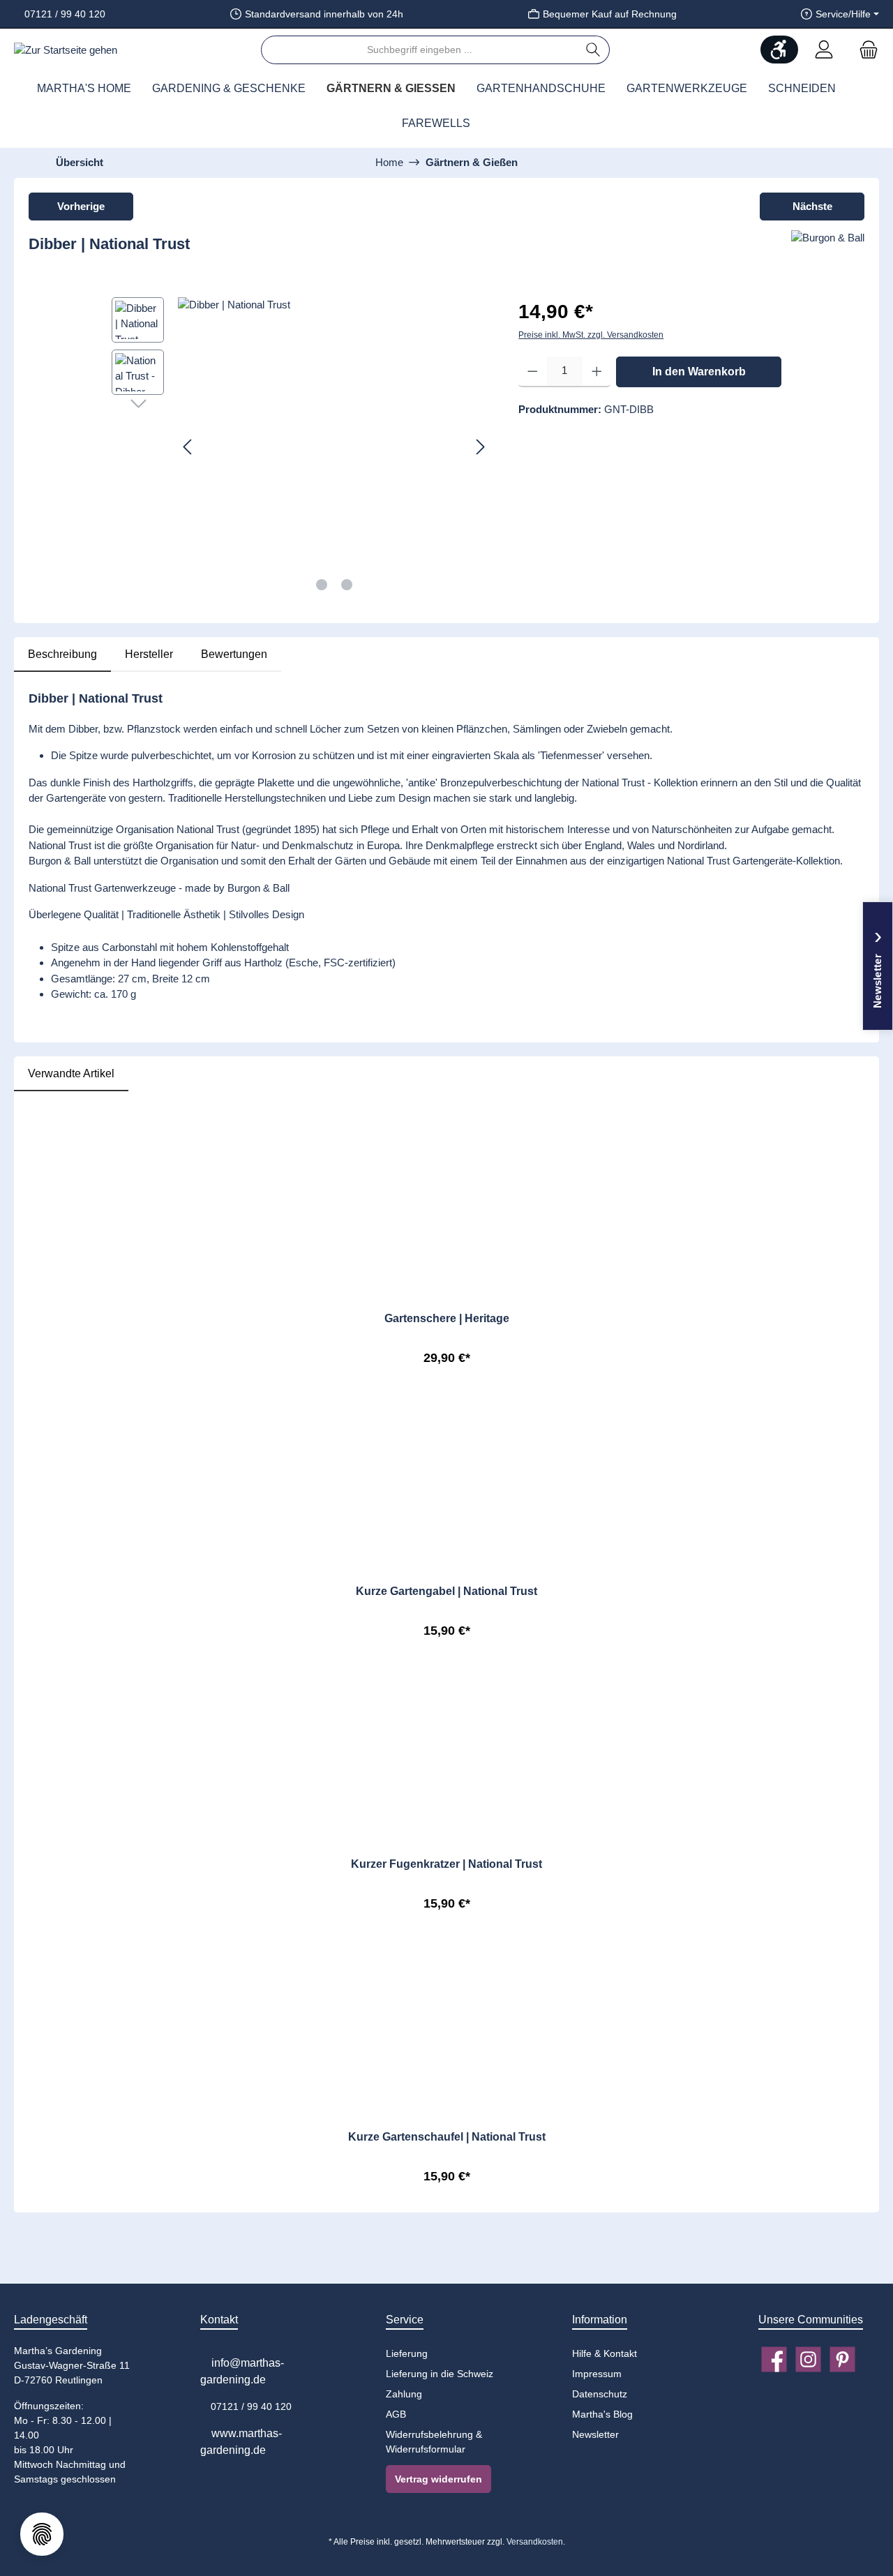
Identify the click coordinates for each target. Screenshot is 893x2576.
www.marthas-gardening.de (241, 2442)
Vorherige (81, 206)
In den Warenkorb (699, 371)
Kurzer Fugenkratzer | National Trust (446, 1864)
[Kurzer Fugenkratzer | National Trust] (446, 1724)
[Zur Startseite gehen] (66, 50)
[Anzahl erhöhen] (597, 371)
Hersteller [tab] (149, 654)
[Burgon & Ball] (828, 250)
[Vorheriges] (188, 447)
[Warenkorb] (864, 50)
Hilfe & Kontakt (605, 2353)
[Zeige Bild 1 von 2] (322, 585)
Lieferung (407, 2353)
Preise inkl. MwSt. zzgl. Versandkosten (591, 335)
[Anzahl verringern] (533, 371)
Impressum (597, 2374)
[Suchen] (593, 50)
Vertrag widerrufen (438, 2479)
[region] (301, 447)
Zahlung (404, 2394)
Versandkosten (535, 2542)
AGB (396, 2414)
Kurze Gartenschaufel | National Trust (447, 2137)
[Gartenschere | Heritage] (446, 1178)
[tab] (62, 654)
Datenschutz (600, 2394)
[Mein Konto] (824, 50)
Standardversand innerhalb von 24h (324, 14)
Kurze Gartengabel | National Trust (446, 1591)
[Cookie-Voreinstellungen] (42, 2534)
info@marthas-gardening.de (242, 2371)
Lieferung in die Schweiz (440, 2374)
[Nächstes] (480, 447)
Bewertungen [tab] (234, 654)
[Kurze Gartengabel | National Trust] (446, 1451)
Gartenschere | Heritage (447, 1318)
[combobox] (419, 50)
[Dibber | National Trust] (334, 447)
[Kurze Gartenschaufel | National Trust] (446, 1997)
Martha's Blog (602, 2414)
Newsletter (595, 2434)
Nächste (812, 206)
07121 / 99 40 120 (63, 14)
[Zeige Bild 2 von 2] (347, 585)
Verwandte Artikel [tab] (71, 1073)
